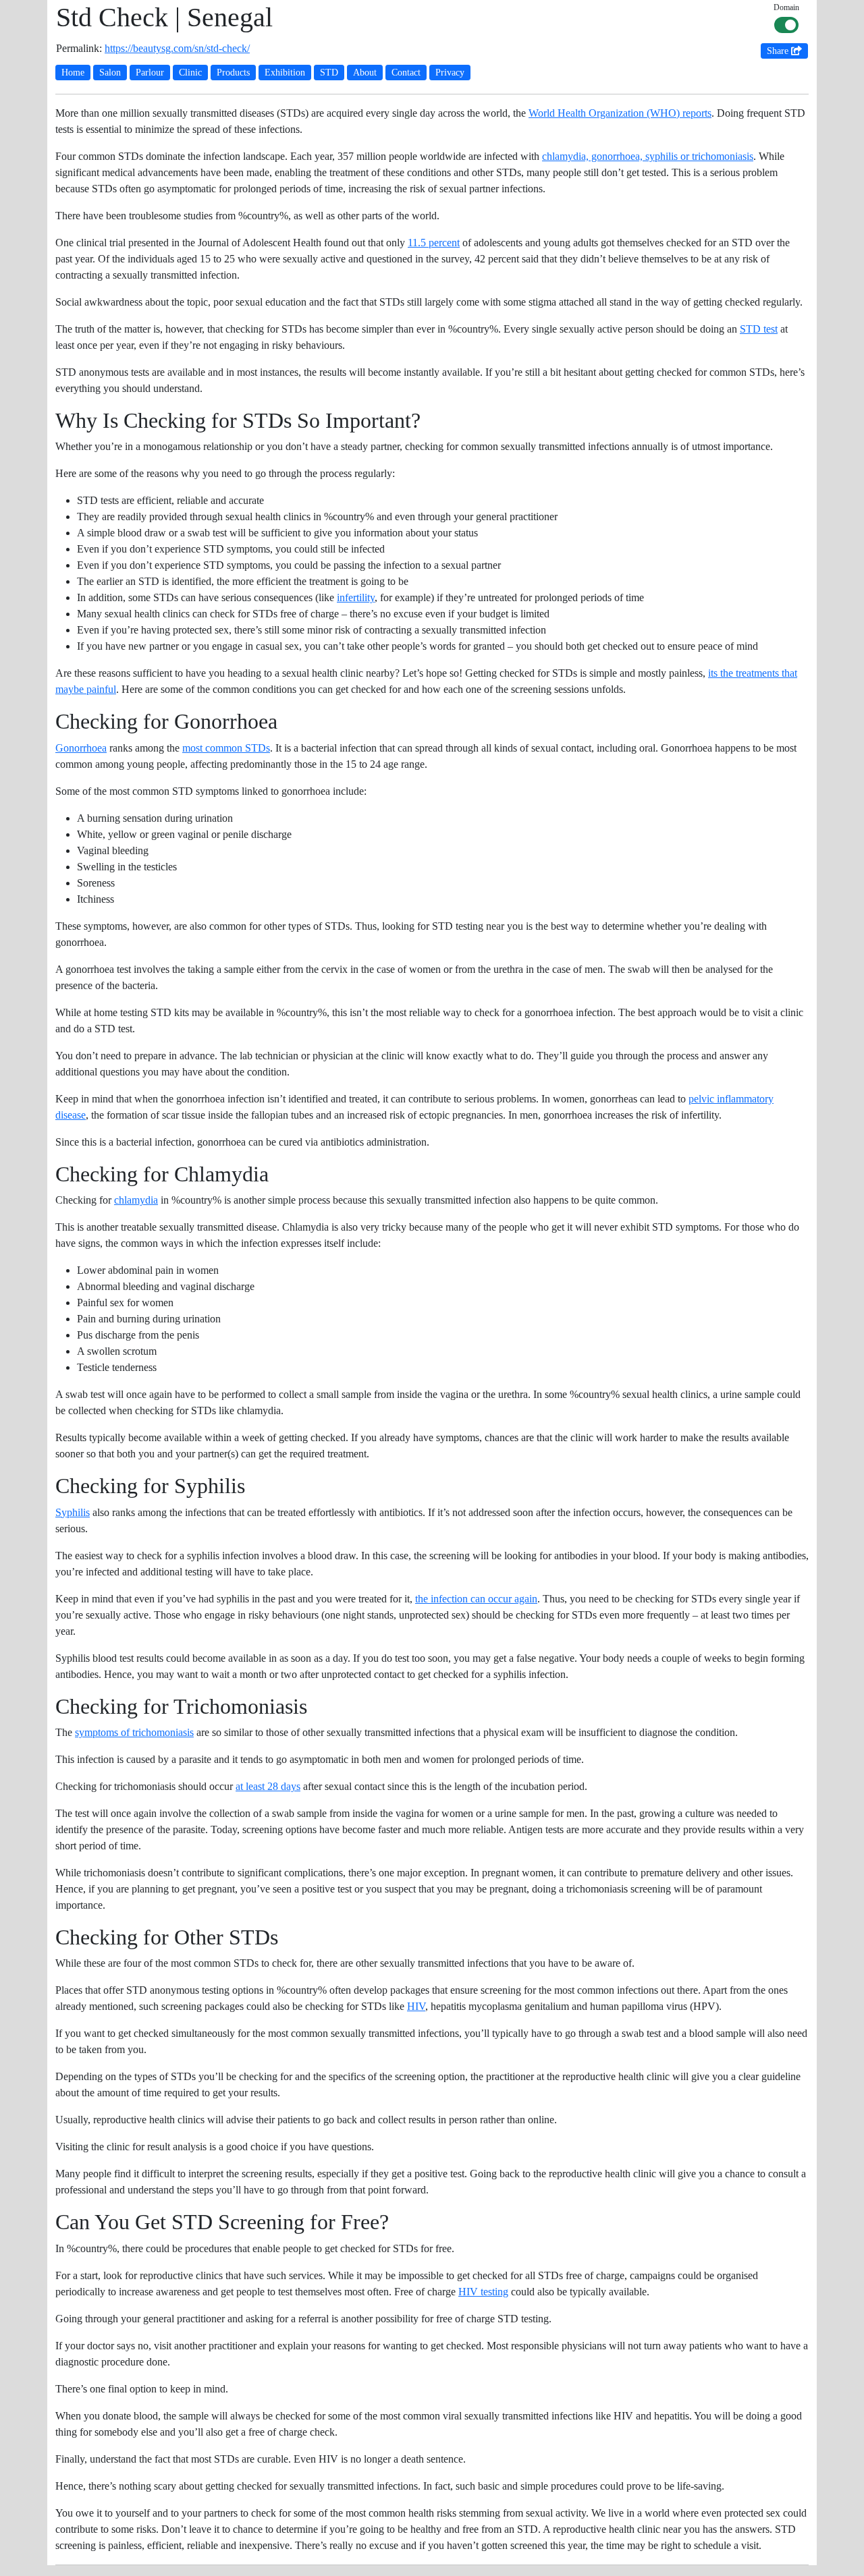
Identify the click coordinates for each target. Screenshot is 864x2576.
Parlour (150, 73)
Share (779, 51)
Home (73, 73)
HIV (416, 2006)
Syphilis (73, 1512)
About (365, 73)
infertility (356, 597)
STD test (759, 329)
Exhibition (285, 73)
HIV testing (483, 2292)
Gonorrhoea (81, 748)
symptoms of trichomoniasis (134, 1732)
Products (233, 73)
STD (329, 73)
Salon (110, 73)
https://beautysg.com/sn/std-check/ (177, 48)
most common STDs (226, 748)
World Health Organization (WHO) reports (620, 113)
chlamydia (136, 1200)
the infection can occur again (476, 1599)
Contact (406, 73)
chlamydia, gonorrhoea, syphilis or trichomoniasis (648, 156)
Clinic (190, 73)
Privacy (450, 73)
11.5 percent (434, 243)
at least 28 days (268, 1786)
